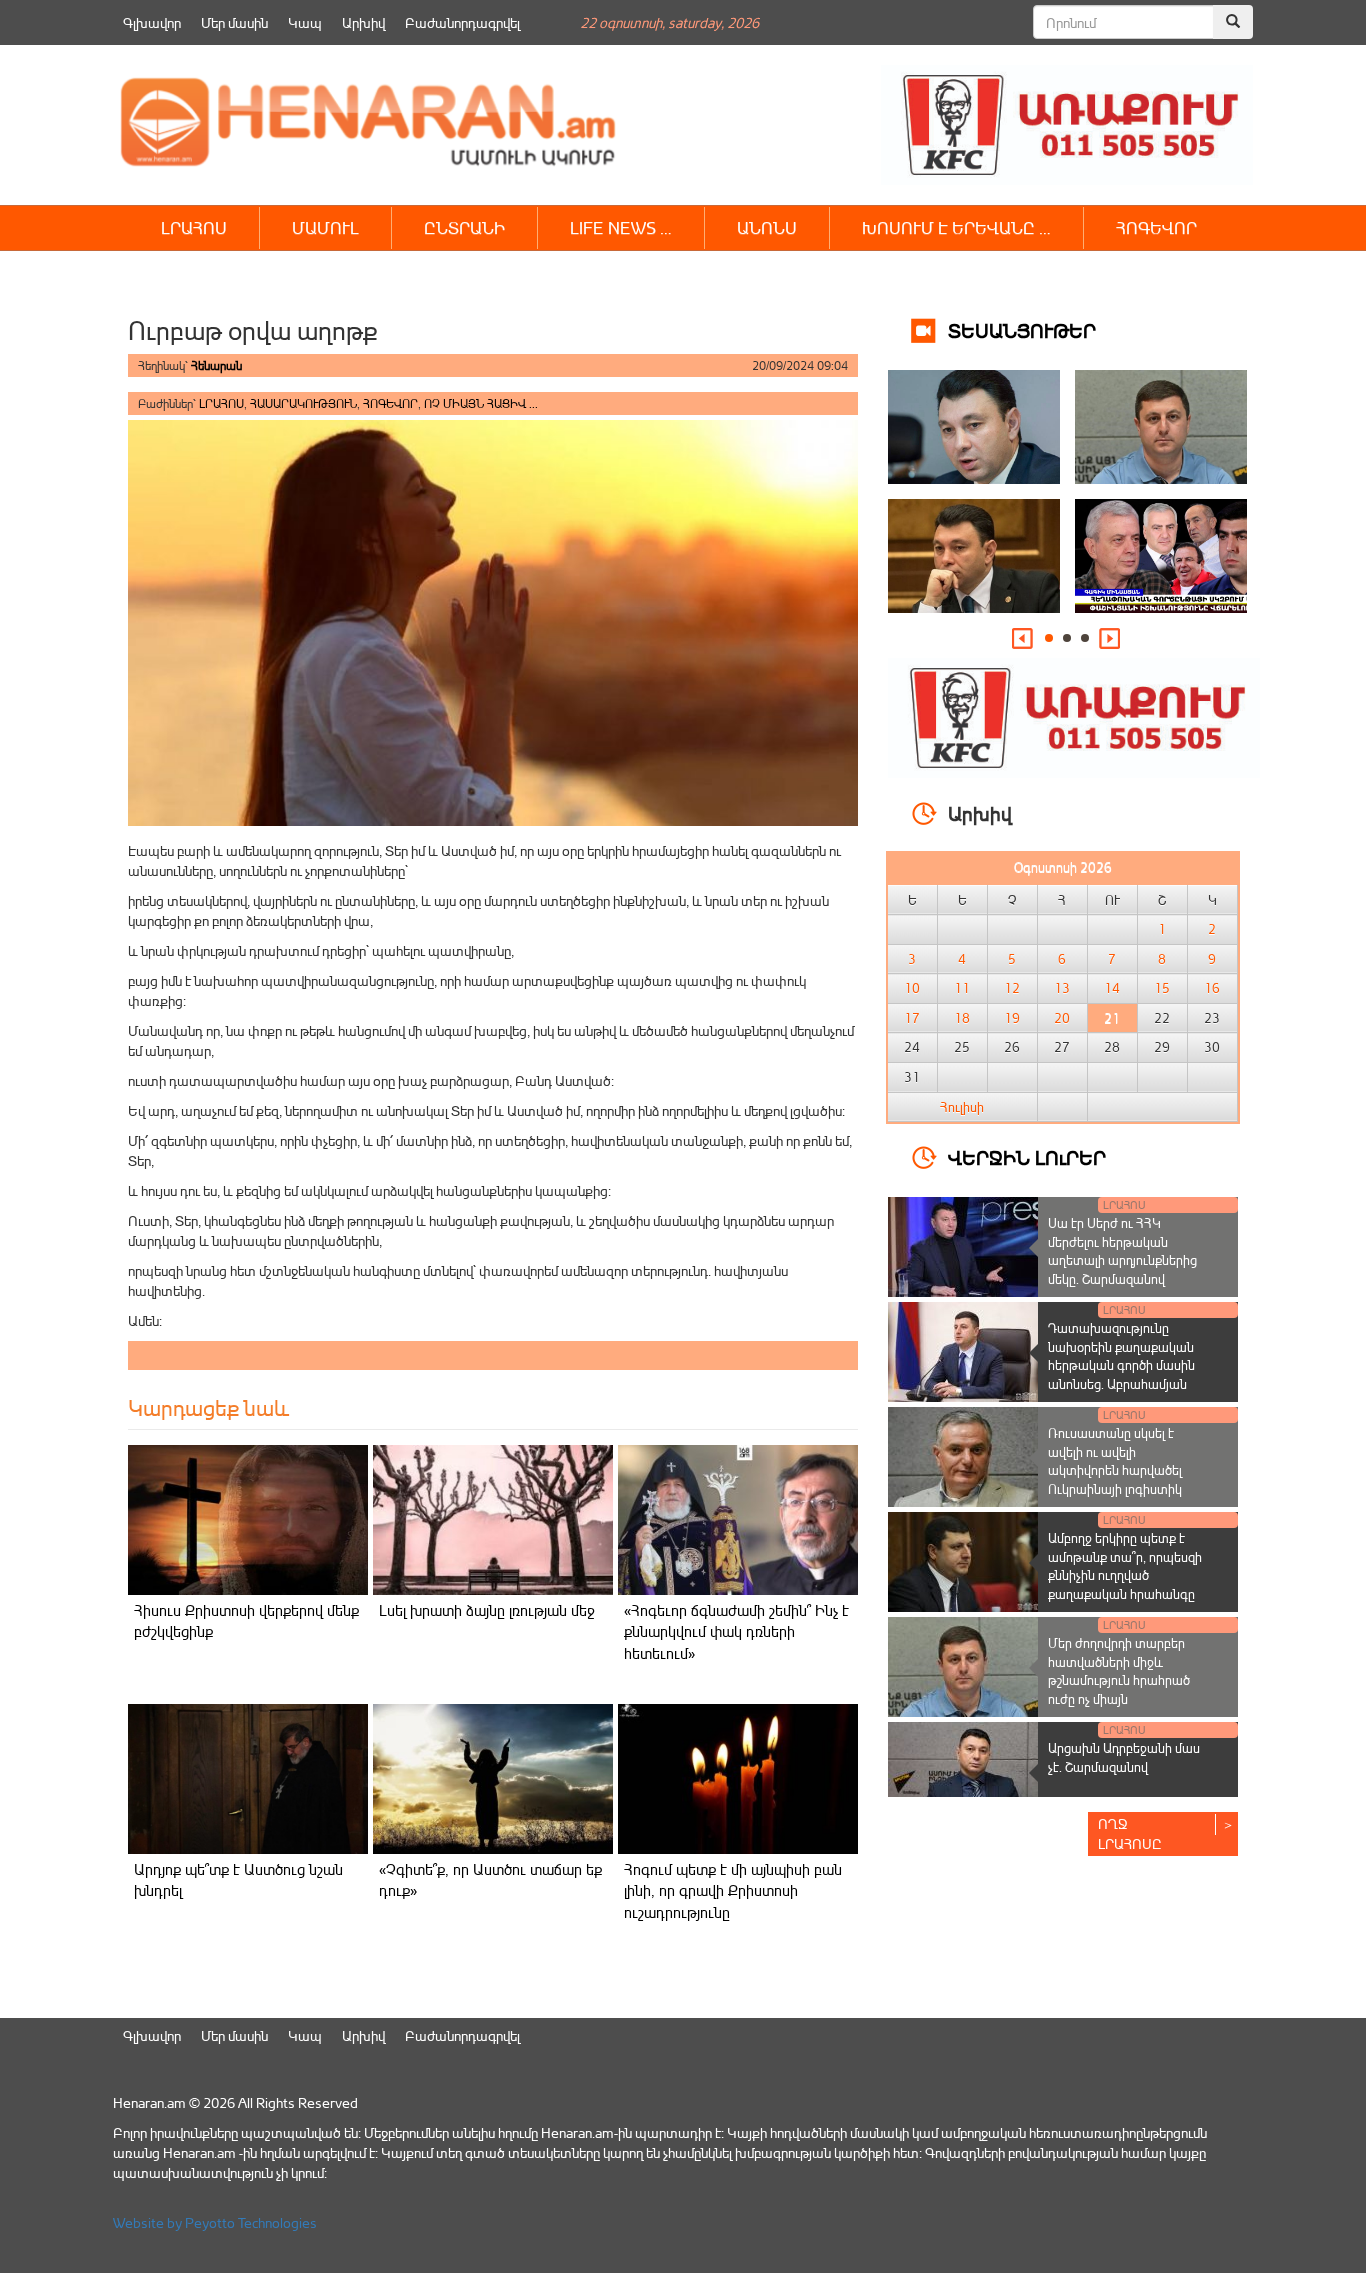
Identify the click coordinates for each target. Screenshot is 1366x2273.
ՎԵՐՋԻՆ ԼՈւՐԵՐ (1027, 1156)
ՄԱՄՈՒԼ (325, 227)
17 (912, 1018)
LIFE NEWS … (621, 227)
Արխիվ (363, 22)
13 (1062, 988)
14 (1112, 988)
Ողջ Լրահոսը (1130, 1833)
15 (1162, 988)
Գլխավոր (152, 22)
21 (1112, 1018)
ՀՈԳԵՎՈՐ (1156, 227)
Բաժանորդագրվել (462, 22)
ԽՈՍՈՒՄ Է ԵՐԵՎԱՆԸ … (956, 227)
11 (962, 988)
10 (912, 988)
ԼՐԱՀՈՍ (194, 227)
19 (1012, 1018)
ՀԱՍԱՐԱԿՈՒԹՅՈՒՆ (303, 403)
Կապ (305, 22)
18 (962, 1018)
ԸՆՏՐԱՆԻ (464, 227)
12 (1012, 988)
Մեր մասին (234, 22)
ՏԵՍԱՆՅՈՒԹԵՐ (1022, 329)
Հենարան (216, 365)
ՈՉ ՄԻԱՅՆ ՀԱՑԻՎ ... (481, 403)
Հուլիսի (962, 1107)
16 (1212, 988)
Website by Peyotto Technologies (215, 2222)
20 (1062, 1018)
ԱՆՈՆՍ (767, 227)
